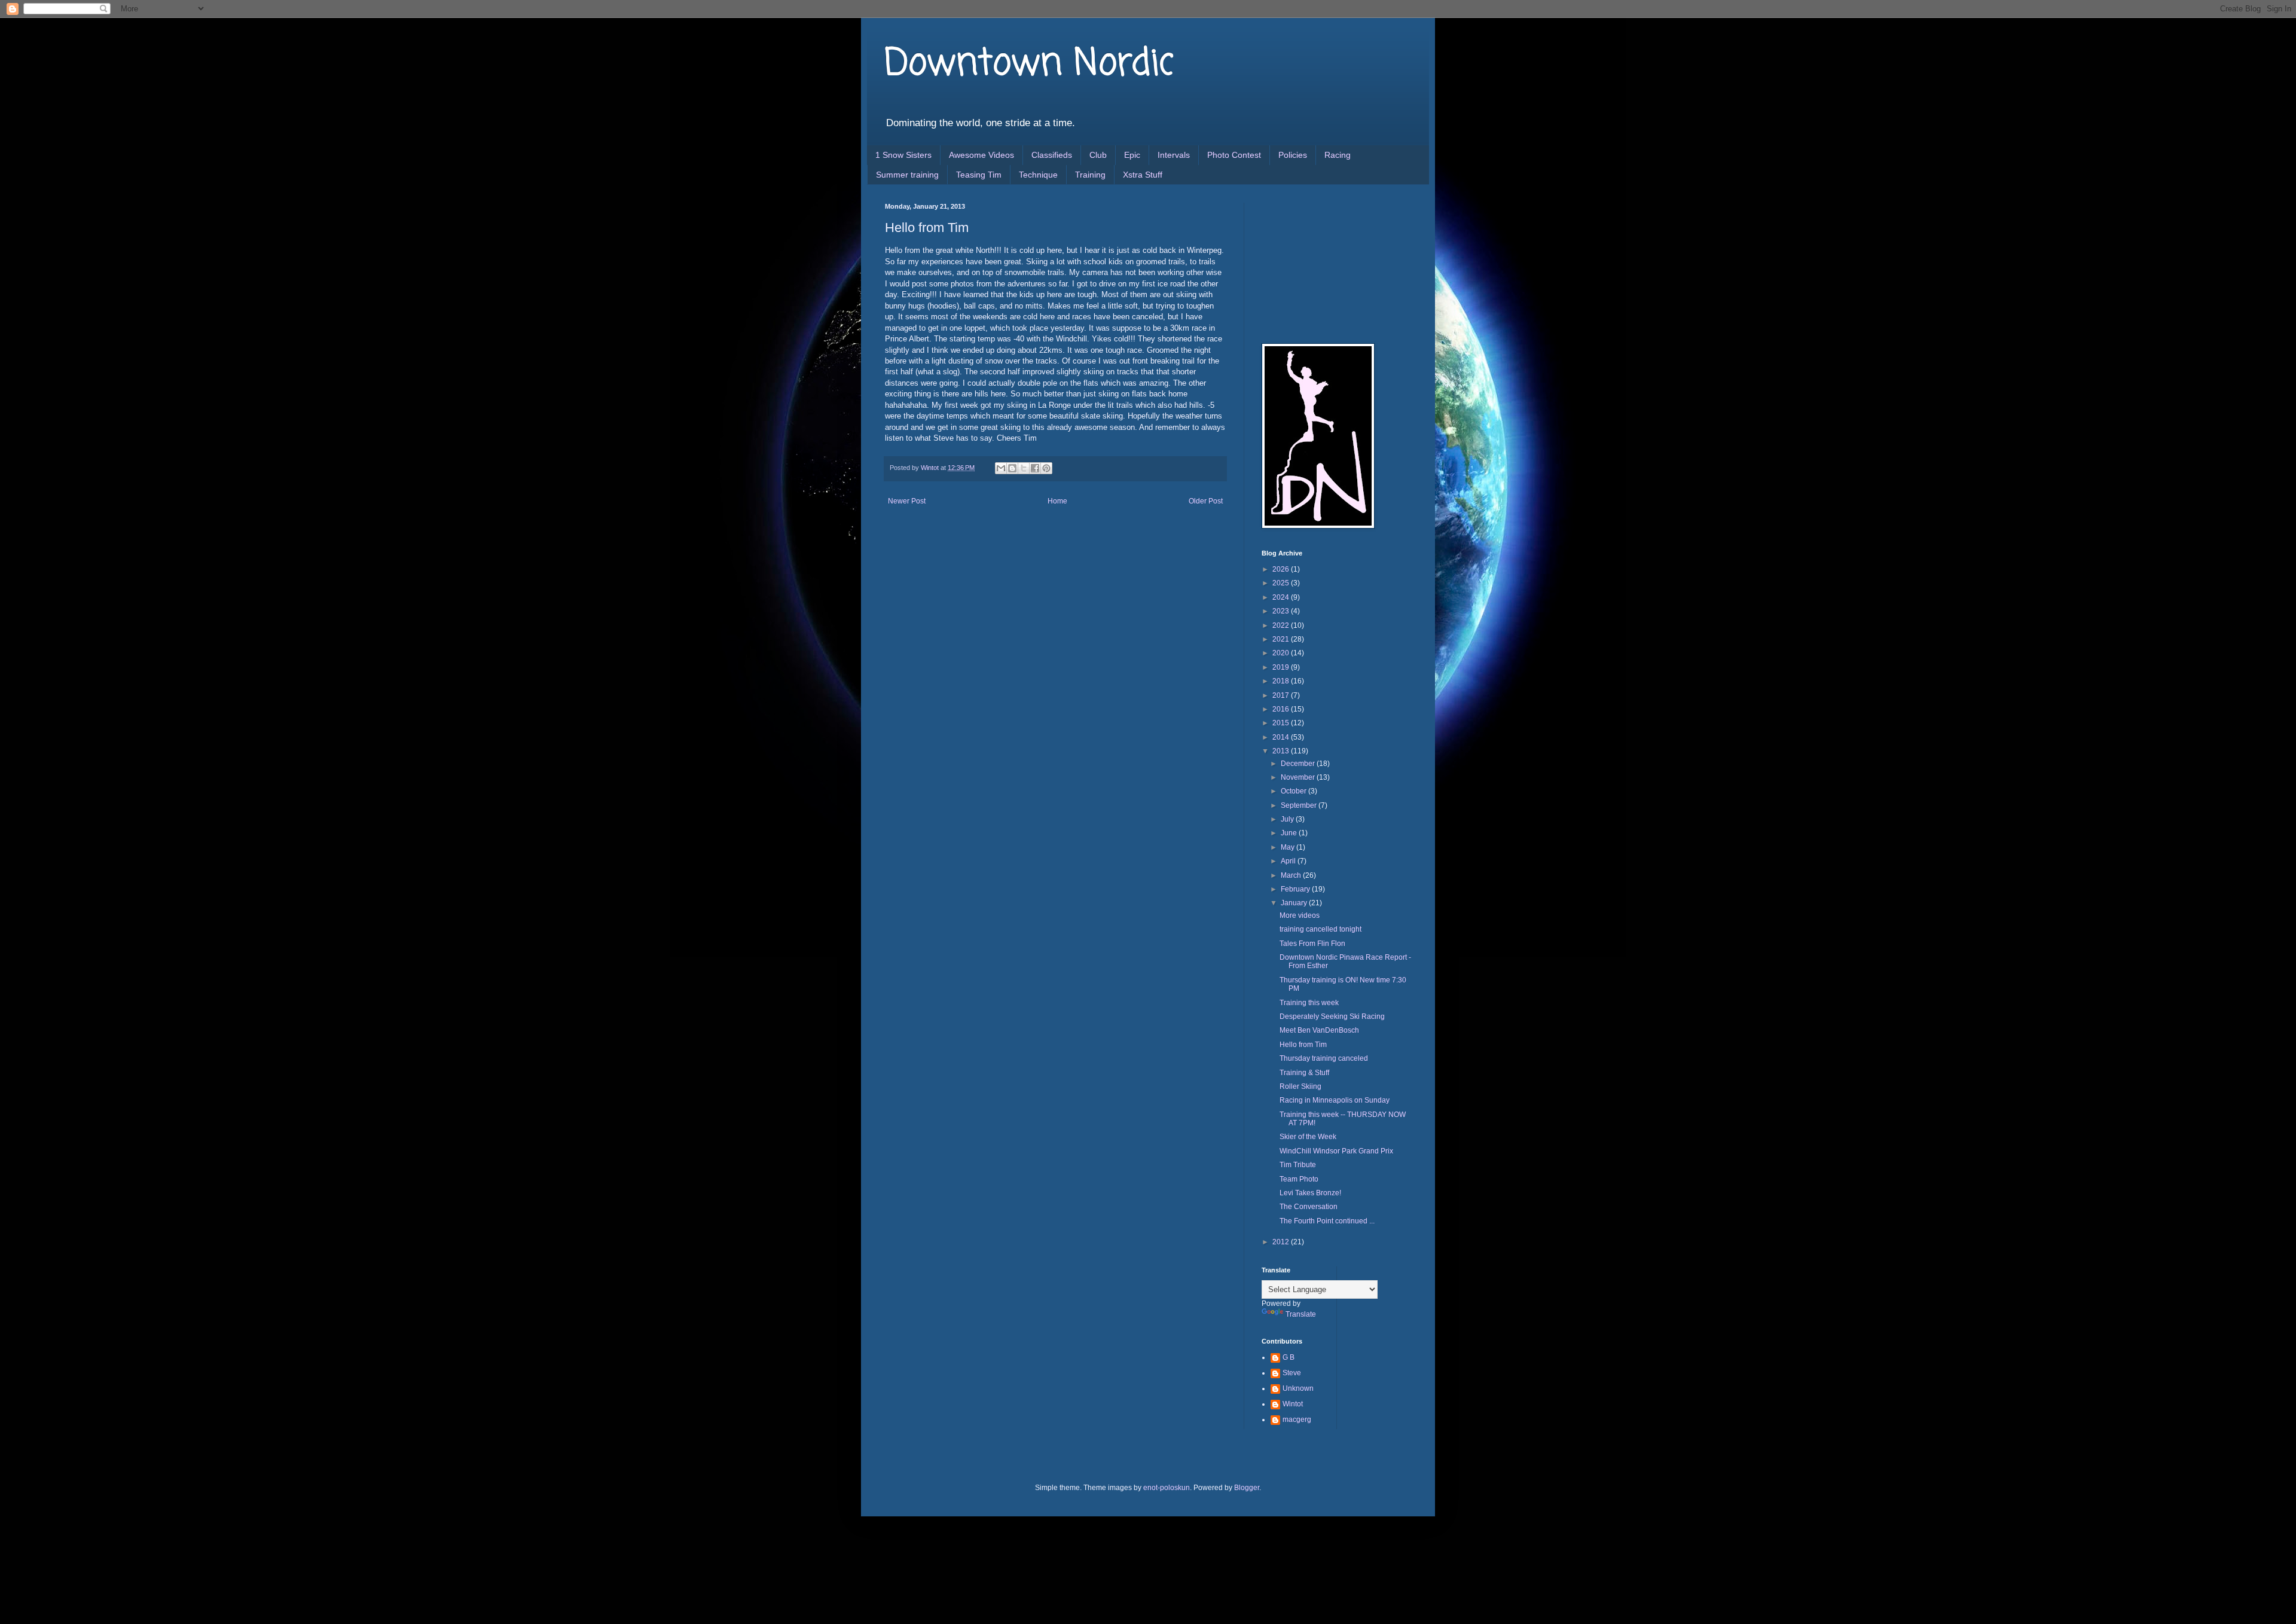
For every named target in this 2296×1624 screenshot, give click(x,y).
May (1289, 847)
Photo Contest (1234, 155)
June (1290, 833)
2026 (1282, 569)
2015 (1282, 723)
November (1299, 777)
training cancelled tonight (1320, 929)
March (1292, 875)
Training (1090, 175)
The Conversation (1309, 1207)
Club (1098, 155)
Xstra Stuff (1143, 175)
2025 (1282, 583)
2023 (1282, 611)
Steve (1292, 1373)
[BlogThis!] (1012, 468)
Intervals (1174, 155)
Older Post (1206, 501)
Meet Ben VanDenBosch (1319, 1030)
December (1299, 764)
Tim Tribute (1298, 1165)
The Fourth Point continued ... (1327, 1221)
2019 (1282, 667)
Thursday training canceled (1324, 1058)
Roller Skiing (1300, 1086)
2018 (1282, 681)
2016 (1282, 709)
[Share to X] (1024, 468)
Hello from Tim (1303, 1045)
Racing (1338, 155)
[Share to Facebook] (1035, 468)
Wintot (1293, 1404)
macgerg (1297, 1420)
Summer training (907, 175)
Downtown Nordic (1029, 64)
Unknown (1298, 1388)
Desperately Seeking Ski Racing (1332, 1016)
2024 (1282, 597)
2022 (1282, 625)
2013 (1282, 751)
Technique (1038, 175)
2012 (1282, 1242)
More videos (1300, 915)
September (1300, 805)
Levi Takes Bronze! (1310, 1193)
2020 (1282, 653)
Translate (1301, 1314)
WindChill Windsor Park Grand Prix (1336, 1151)
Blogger (1247, 1488)
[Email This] (1001, 468)
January (1295, 903)
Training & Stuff (1304, 1073)
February (1296, 889)
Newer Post (907, 501)
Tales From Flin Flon (1312, 944)
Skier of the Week (1308, 1137)
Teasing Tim (979, 175)
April (1289, 861)
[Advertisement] (1321, 262)
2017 (1282, 695)
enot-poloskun (1167, 1488)
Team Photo (1299, 1179)
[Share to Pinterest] (1046, 468)
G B (1289, 1357)
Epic (1132, 155)
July (1288, 819)
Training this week (1309, 1003)
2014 (1282, 737)
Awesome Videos (981, 155)
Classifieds (1052, 155)
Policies (1293, 155)
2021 (1282, 639)
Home (1057, 501)
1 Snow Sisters (903, 155)
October (1294, 791)
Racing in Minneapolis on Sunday (1335, 1100)
